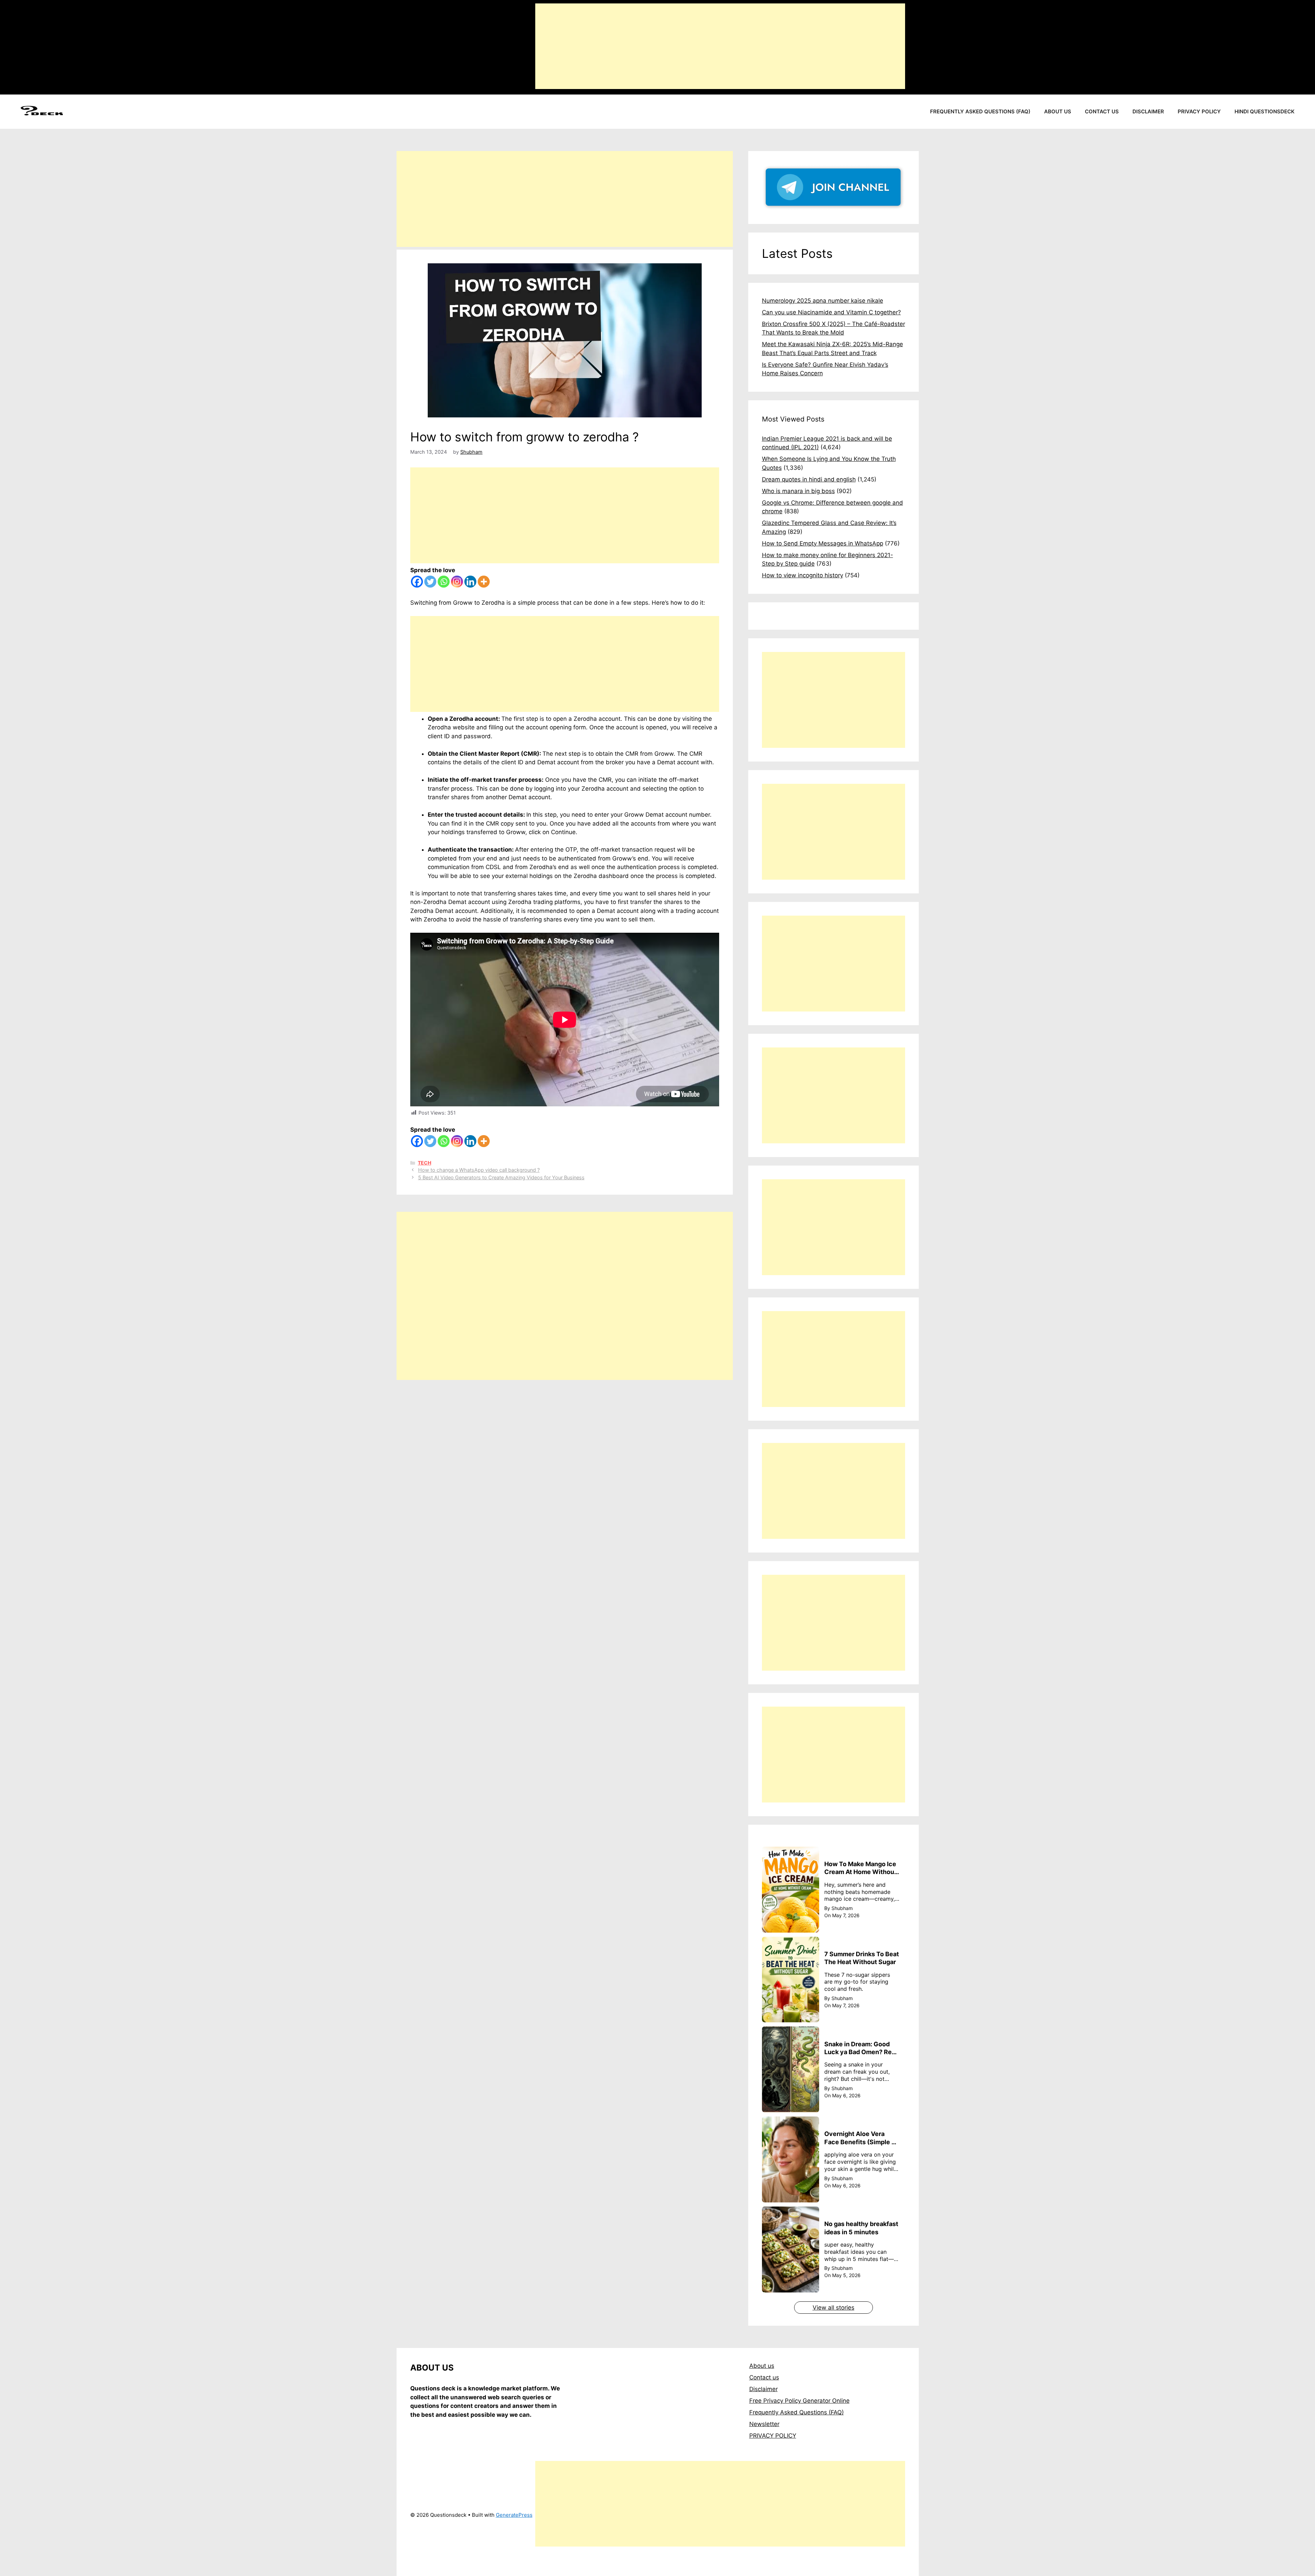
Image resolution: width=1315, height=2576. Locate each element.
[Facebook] (417, 582)
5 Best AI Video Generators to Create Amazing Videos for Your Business (501, 1177)
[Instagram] (457, 582)
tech (424, 1163)
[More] (484, 582)
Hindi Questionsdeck (1264, 111)
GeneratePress (514, 2515)
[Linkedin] (470, 582)
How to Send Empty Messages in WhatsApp (823, 543)
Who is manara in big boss (798, 491)
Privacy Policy (1199, 111)
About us (1058, 111)
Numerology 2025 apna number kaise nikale (823, 301)
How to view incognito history (803, 575)
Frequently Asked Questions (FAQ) (980, 111)
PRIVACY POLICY (773, 2436)
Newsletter (764, 2424)
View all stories (834, 2308)
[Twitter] (430, 582)
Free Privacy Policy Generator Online (799, 2401)
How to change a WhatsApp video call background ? (479, 1170)
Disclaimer (1148, 111)
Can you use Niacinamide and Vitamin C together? (831, 312)
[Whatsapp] (444, 582)
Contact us (1102, 111)
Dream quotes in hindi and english (809, 479)
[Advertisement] (720, 46)
